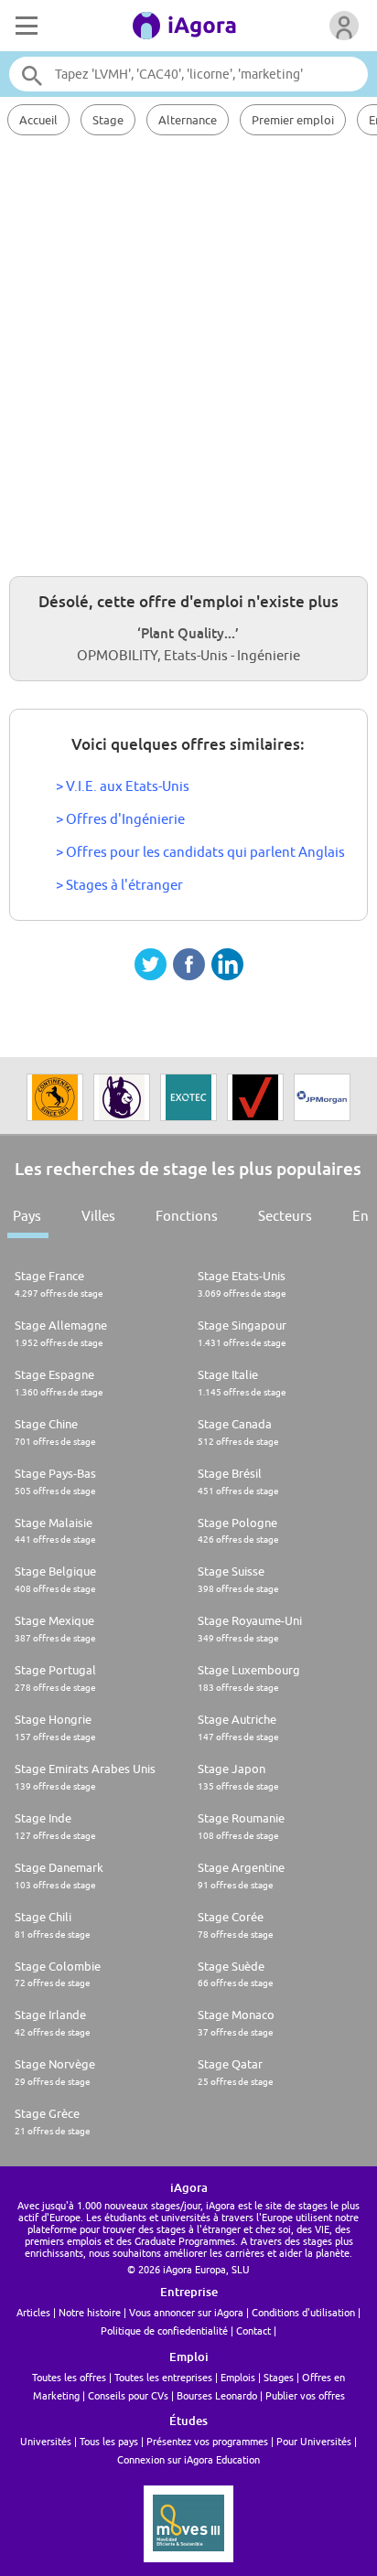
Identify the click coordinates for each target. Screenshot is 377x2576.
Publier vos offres (305, 2395)
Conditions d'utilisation (303, 2312)
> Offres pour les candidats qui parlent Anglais (200, 852)
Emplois (238, 2377)
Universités (46, 2441)
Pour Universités (314, 2441)
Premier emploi (293, 120)
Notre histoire (90, 2312)
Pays (27, 1216)
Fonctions (187, 1216)
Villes (98, 1216)
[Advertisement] (188, 353)
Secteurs (285, 1216)
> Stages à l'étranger (119, 885)
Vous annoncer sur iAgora (186, 2312)
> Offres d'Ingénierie (120, 819)
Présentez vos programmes (207, 2441)
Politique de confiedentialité (164, 2330)
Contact (253, 2330)
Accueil (38, 120)
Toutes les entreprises (163, 2377)
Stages (279, 2377)
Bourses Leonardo (217, 2395)
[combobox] (188, 74)
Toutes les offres (69, 2377)
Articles (33, 2312)
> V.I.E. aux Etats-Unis (123, 786)
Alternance (188, 120)
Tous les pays (109, 2441)
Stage (108, 120)
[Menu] (25, 26)
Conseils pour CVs (128, 2395)
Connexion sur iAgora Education (188, 2459)
